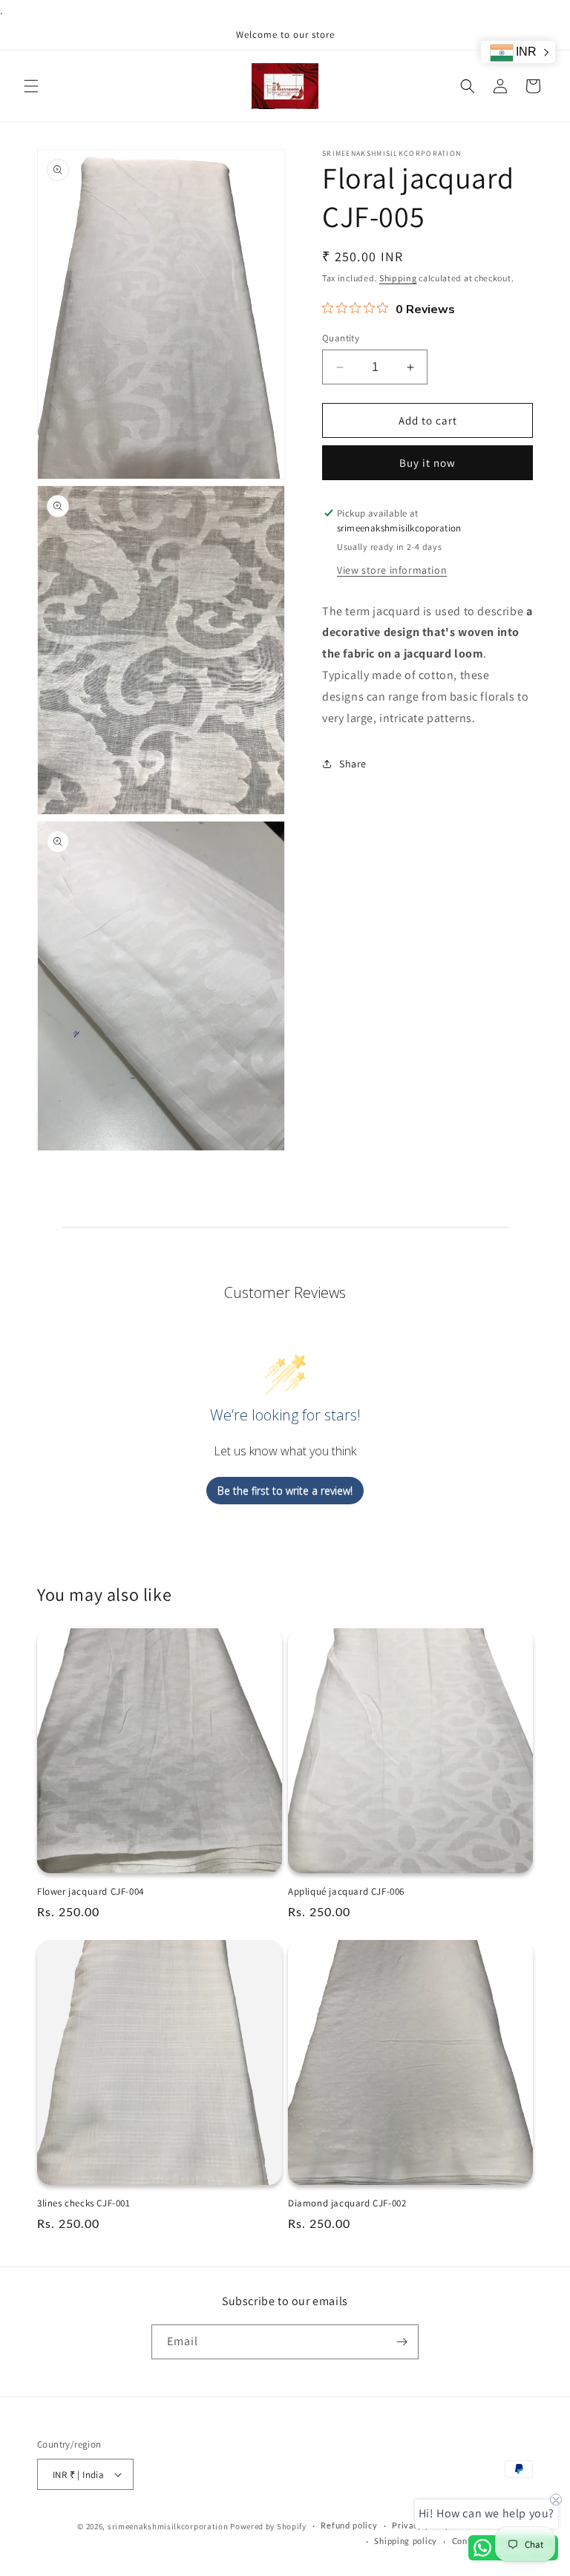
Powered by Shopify (268, 2526)
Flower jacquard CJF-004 (91, 1892)
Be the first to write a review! (285, 1491)
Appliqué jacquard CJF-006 (346, 1892)
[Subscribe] (402, 2342)
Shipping (398, 278)
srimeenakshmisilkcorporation (168, 2526)
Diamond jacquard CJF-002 (347, 2203)
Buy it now (427, 463)
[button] (31, 86)
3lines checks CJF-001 (84, 2203)
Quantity (341, 338)
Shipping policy (406, 2541)
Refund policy (349, 2526)
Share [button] (353, 764)
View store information (392, 570)
